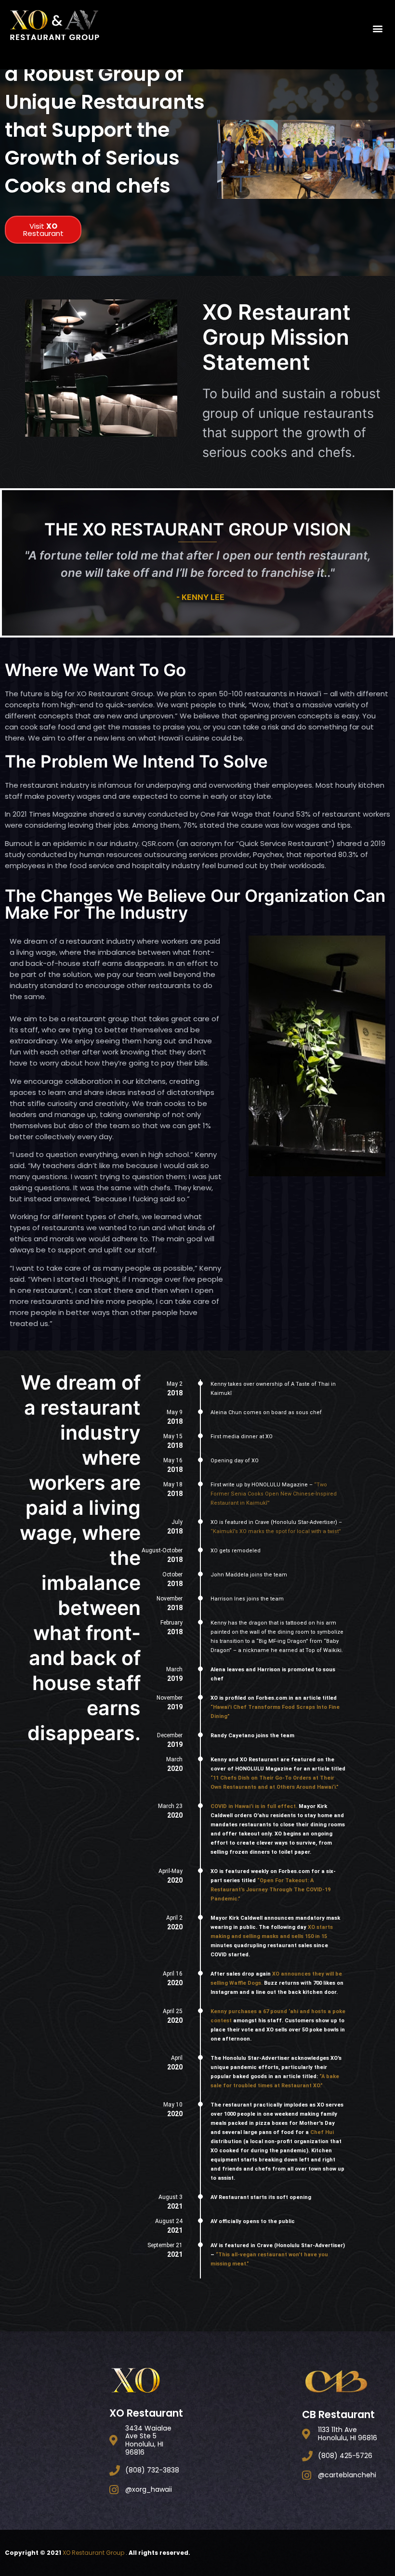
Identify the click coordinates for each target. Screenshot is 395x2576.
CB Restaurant (338, 2414)
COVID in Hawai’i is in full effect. (254, 1806)
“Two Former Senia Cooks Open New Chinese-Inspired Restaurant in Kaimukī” (274, 1494)
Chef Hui (322, 2132)
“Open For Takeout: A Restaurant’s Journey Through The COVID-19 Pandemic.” (270, 1890)
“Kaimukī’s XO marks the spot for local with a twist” (276, 1531)
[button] (377, 28)
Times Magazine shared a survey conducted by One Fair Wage (141, 814)
